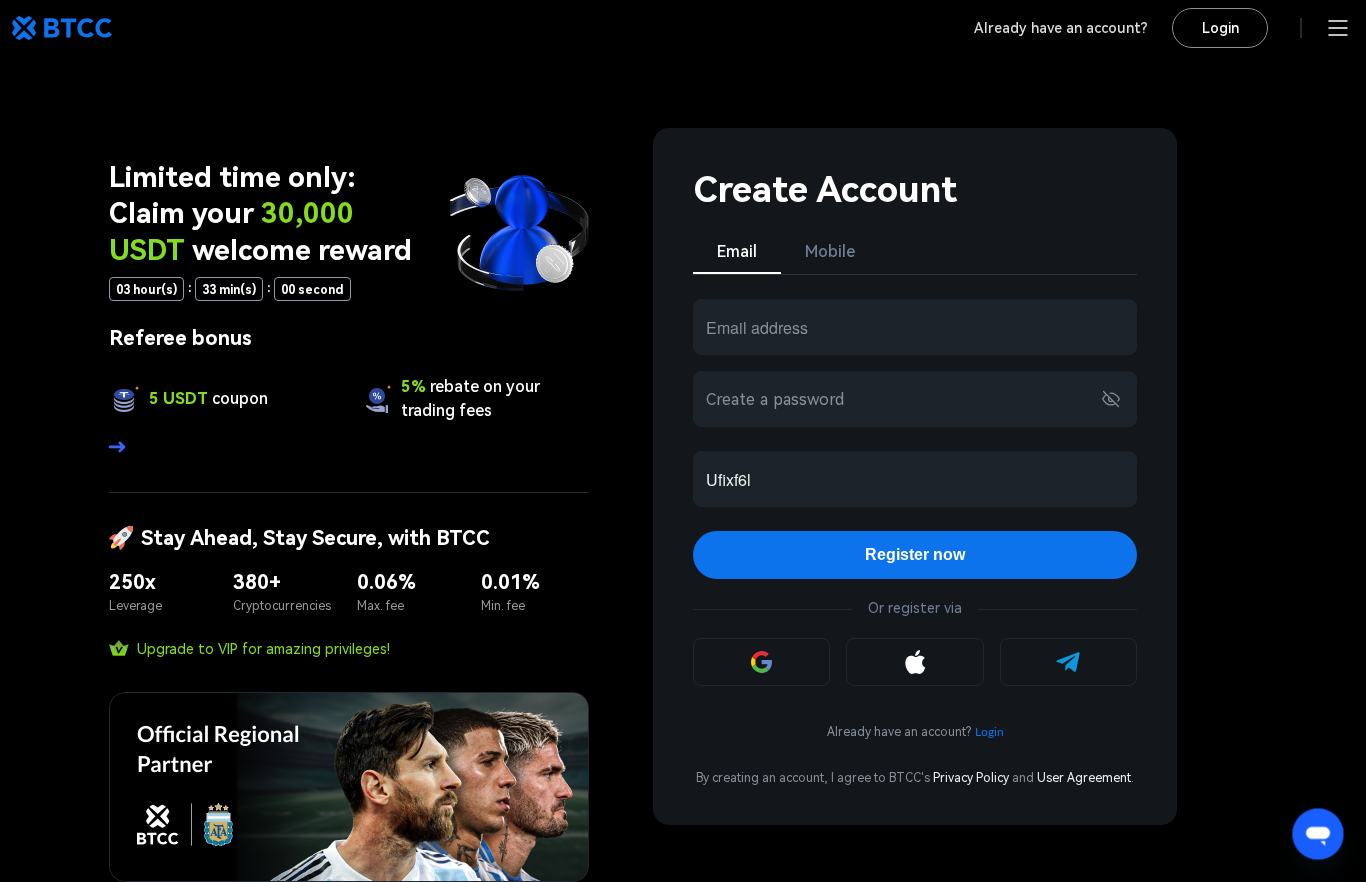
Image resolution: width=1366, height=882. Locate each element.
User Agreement (1084, 778)
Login (1220, 28)
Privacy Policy (971, 778)
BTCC (62, 28)
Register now (915, 554)
